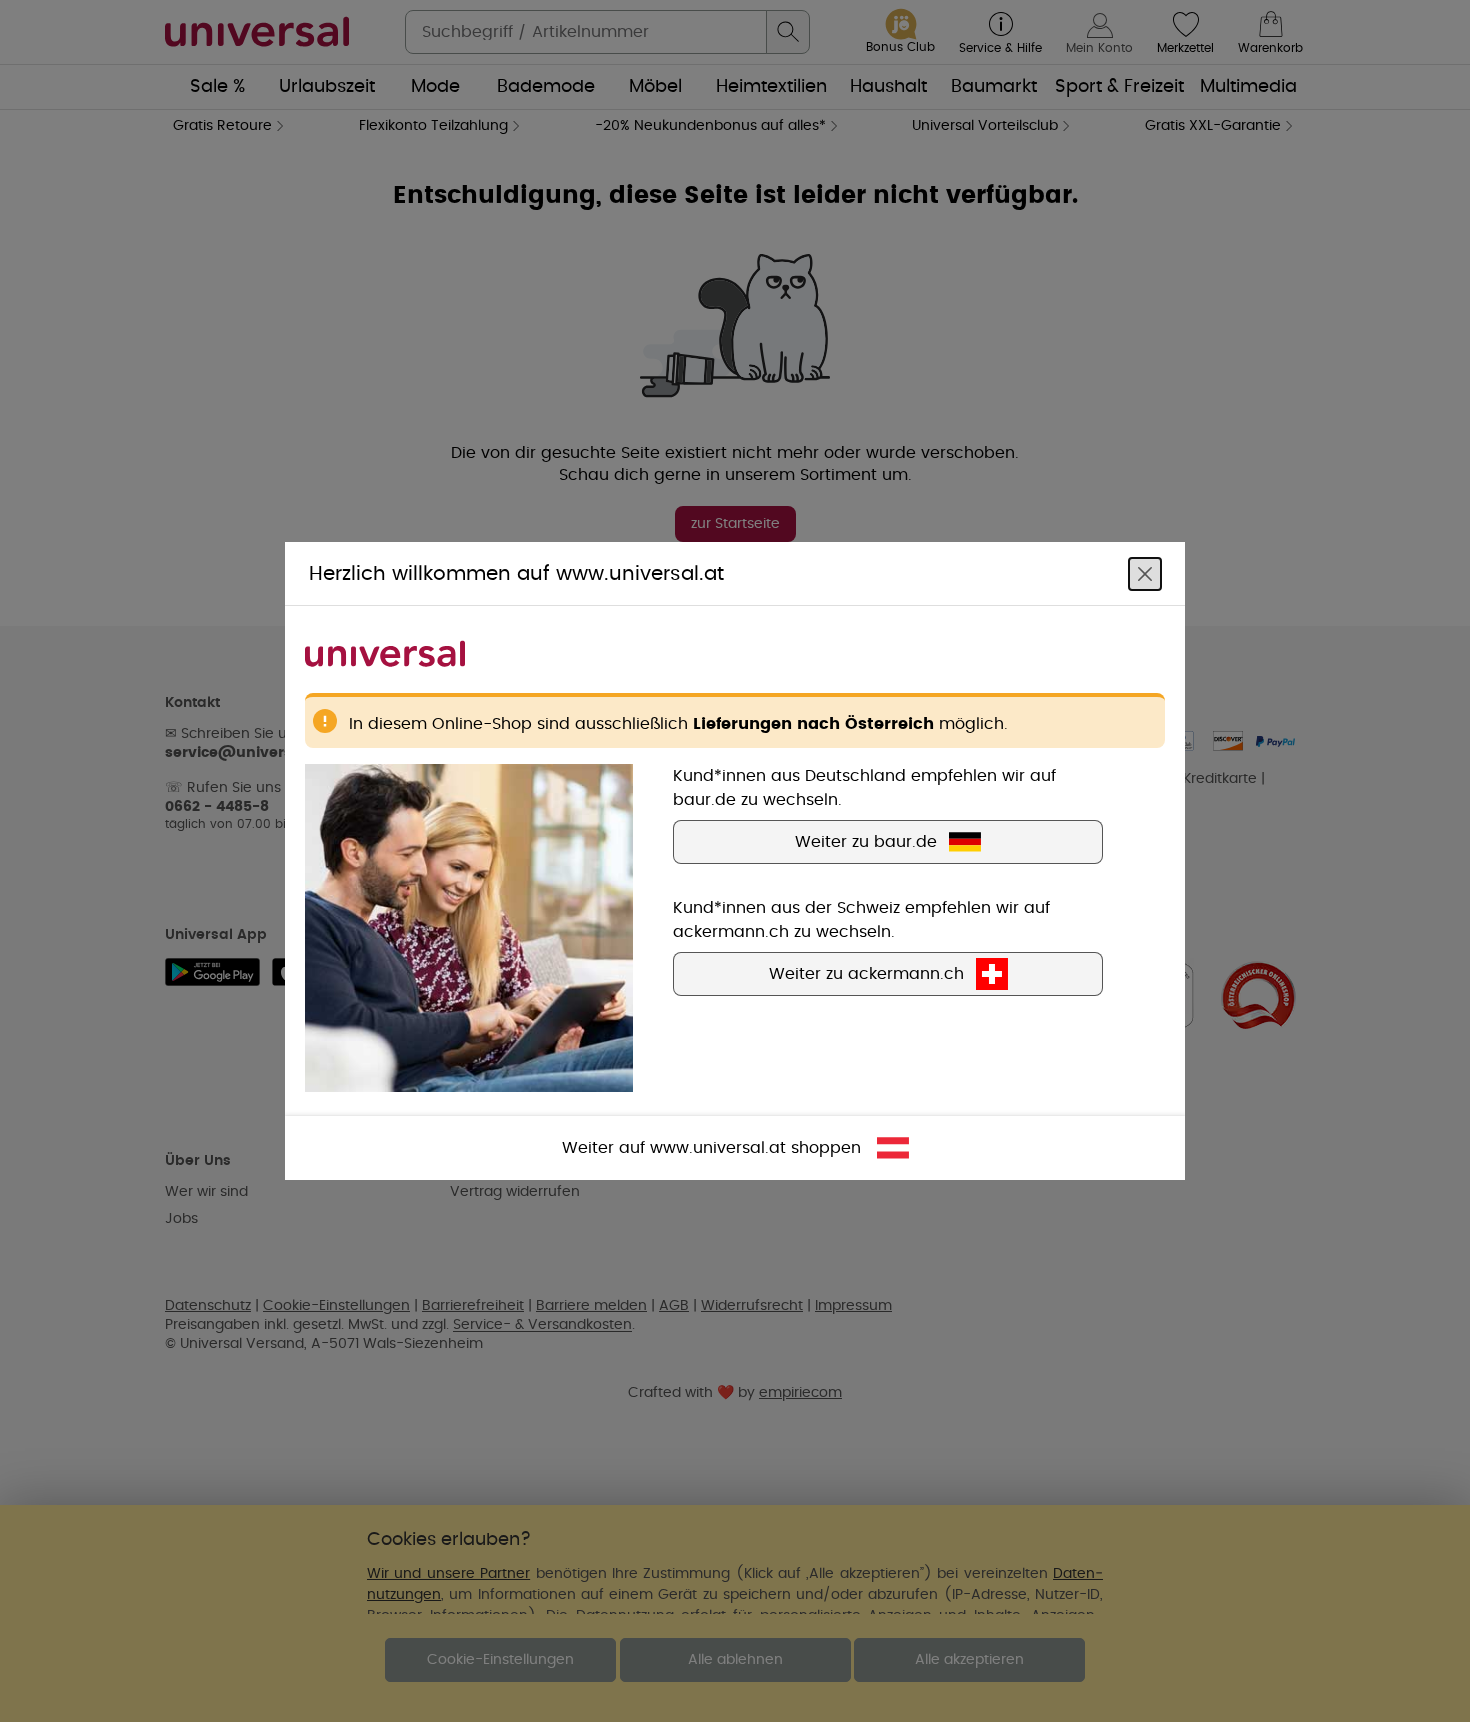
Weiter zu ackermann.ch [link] (866, 974)
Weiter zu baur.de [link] (866, 842)
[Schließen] (1145, 574)
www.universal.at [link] (718, 1148)
